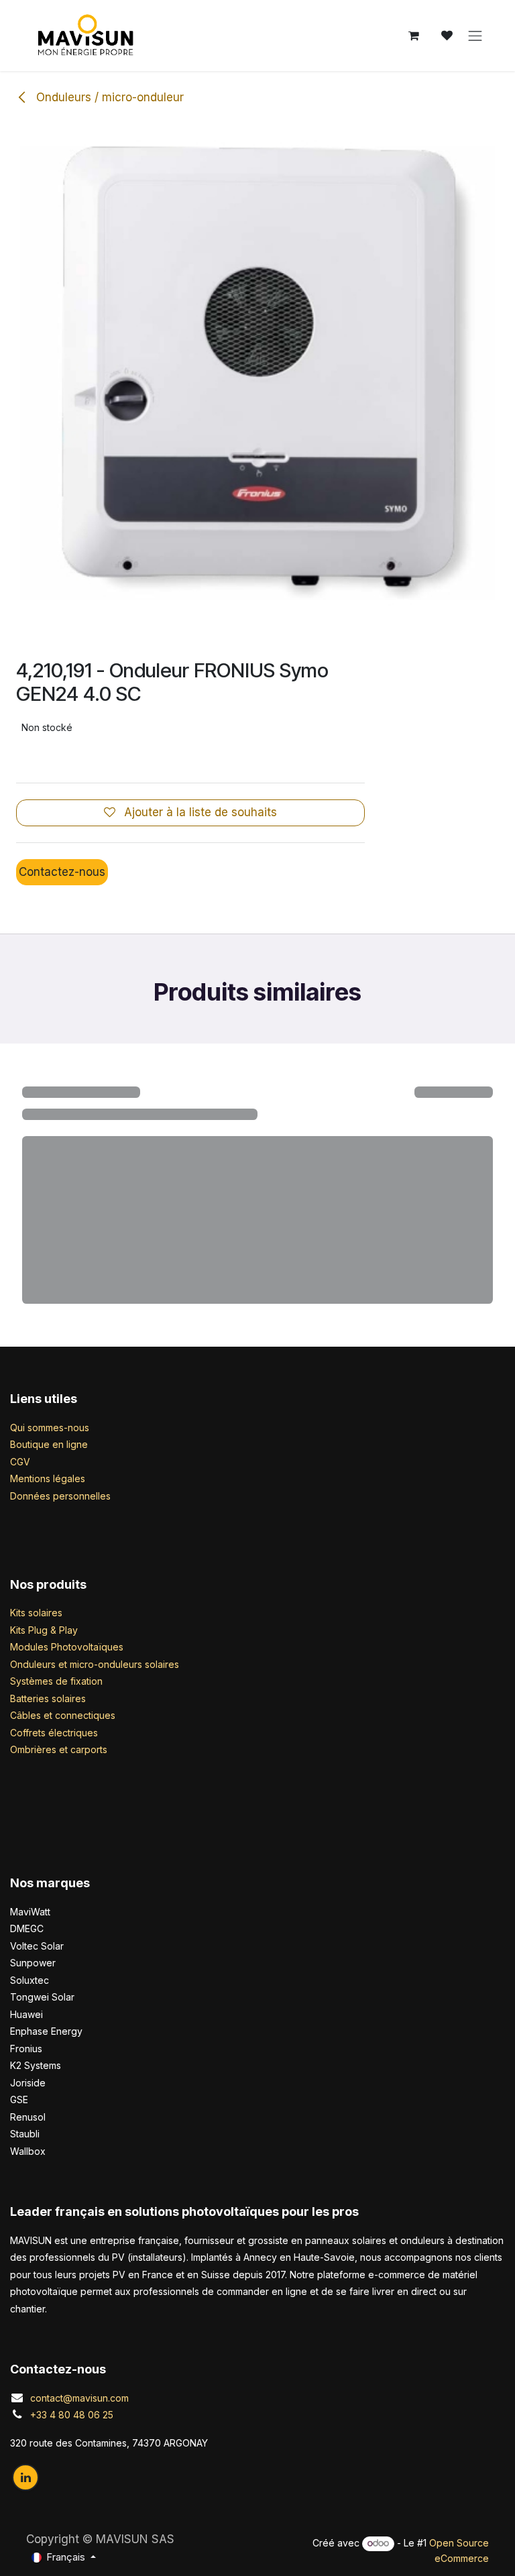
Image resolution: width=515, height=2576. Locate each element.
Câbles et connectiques (63, 1715)
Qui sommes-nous (50, 1427)
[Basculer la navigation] (475, 36)
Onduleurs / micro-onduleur (108, 97)
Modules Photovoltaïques (67, 1647)
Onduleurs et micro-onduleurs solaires (95, 1664)
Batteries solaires (48, 1698)
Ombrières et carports (59, 1749)
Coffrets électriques (54, 1733)
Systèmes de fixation (56, 1681)
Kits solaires (36, 1613)
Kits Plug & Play (44, 1630)
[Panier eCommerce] (414, 36)
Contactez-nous (62, 872)
